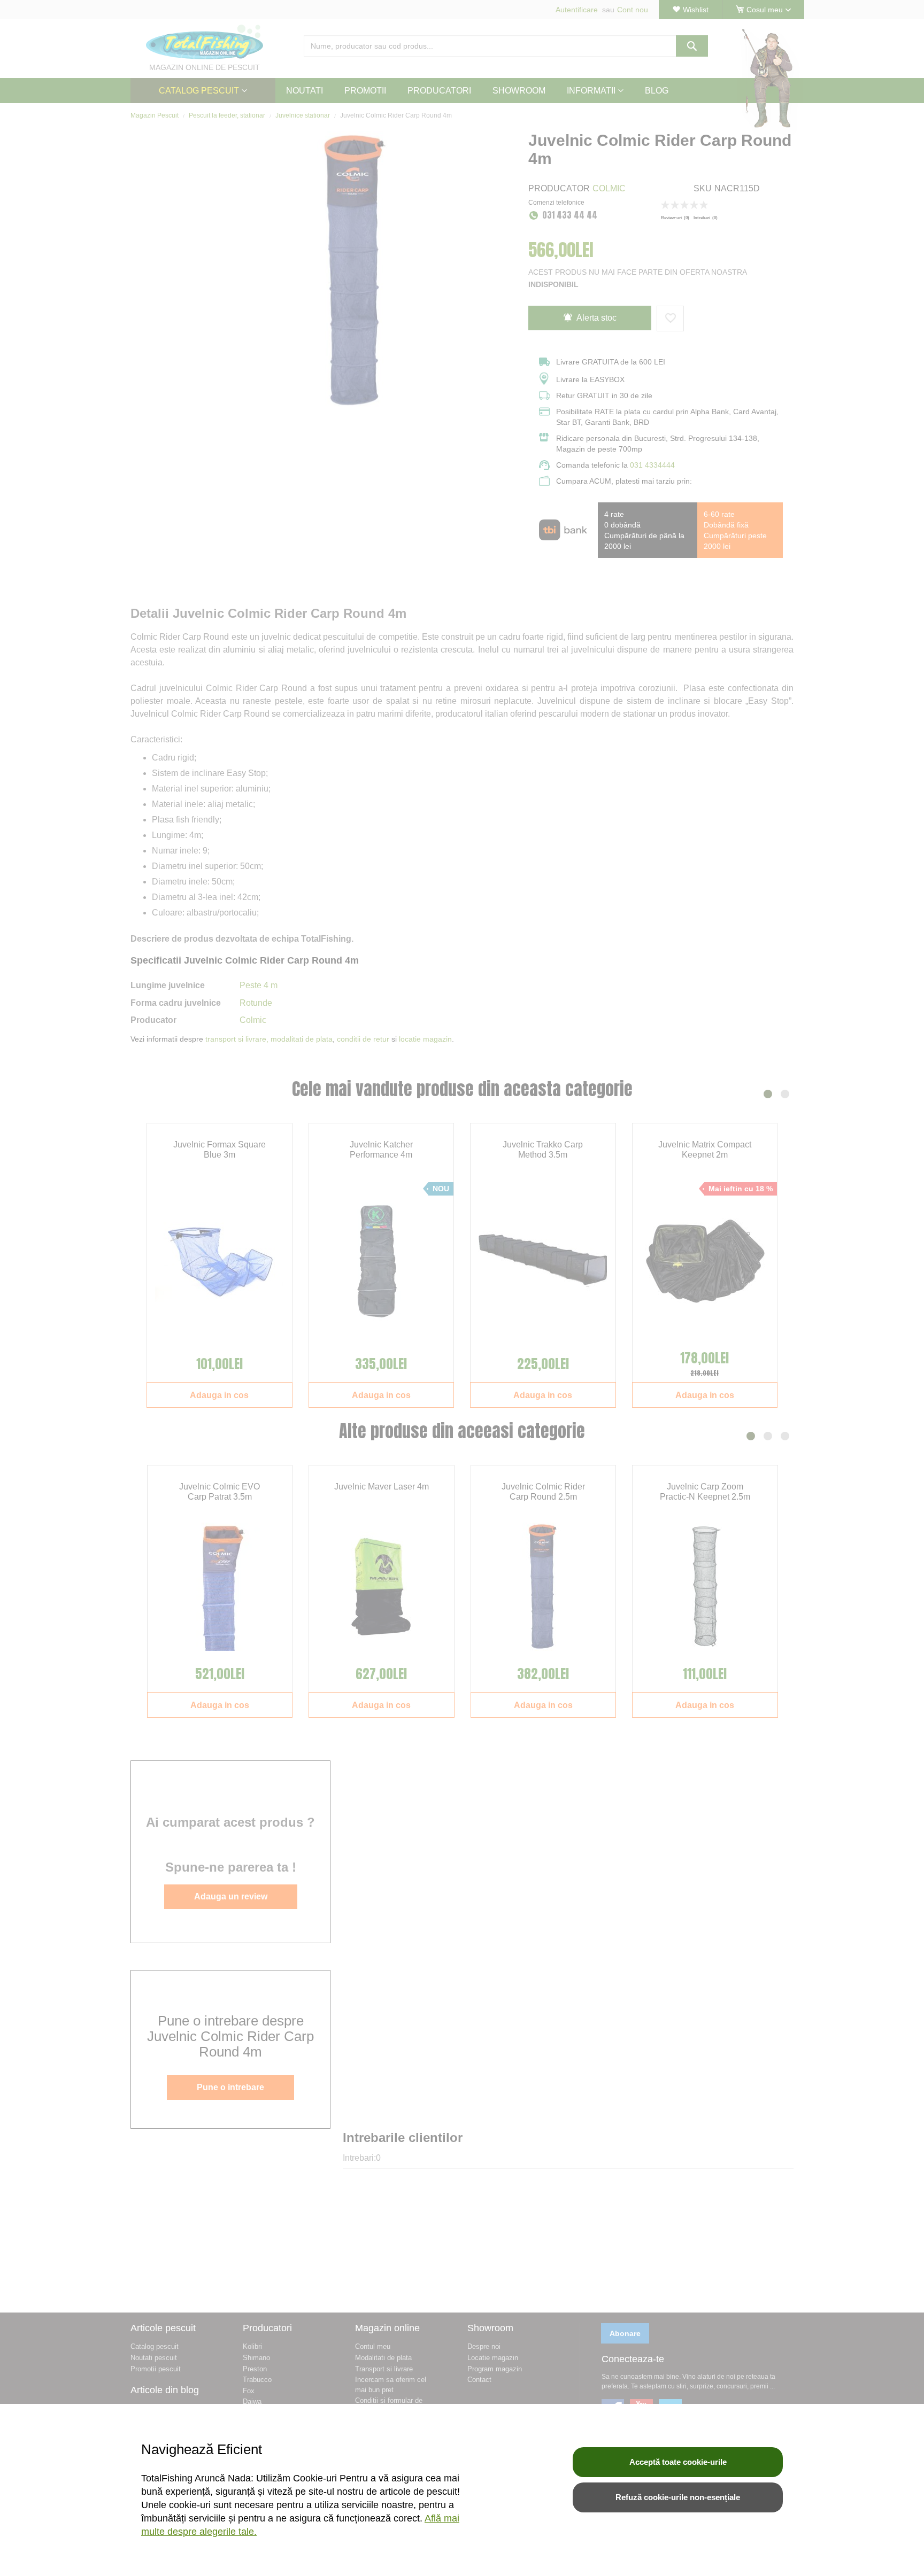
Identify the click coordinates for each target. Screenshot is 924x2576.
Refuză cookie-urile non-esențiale (678, 2497)
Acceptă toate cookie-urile (678, 2462)
